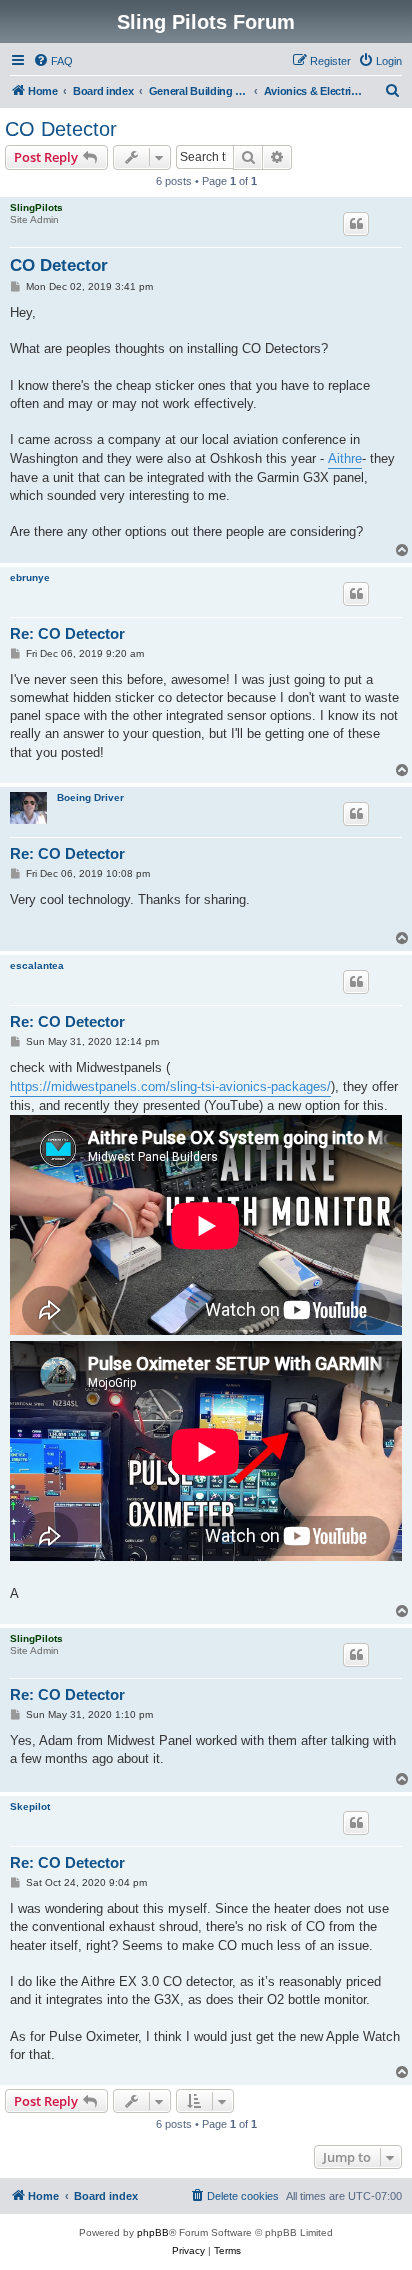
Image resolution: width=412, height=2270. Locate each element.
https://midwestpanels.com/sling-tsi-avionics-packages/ (170, 1086)
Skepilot (30, 1806)
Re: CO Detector (67, 633)
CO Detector (61, 129)
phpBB (153, 2232)
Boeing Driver (90, 797)
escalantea (37, 965)
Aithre (345, 458)
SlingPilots (36, 207)
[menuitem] (53, 61)
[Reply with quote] (356, 224)
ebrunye (30, 577)
